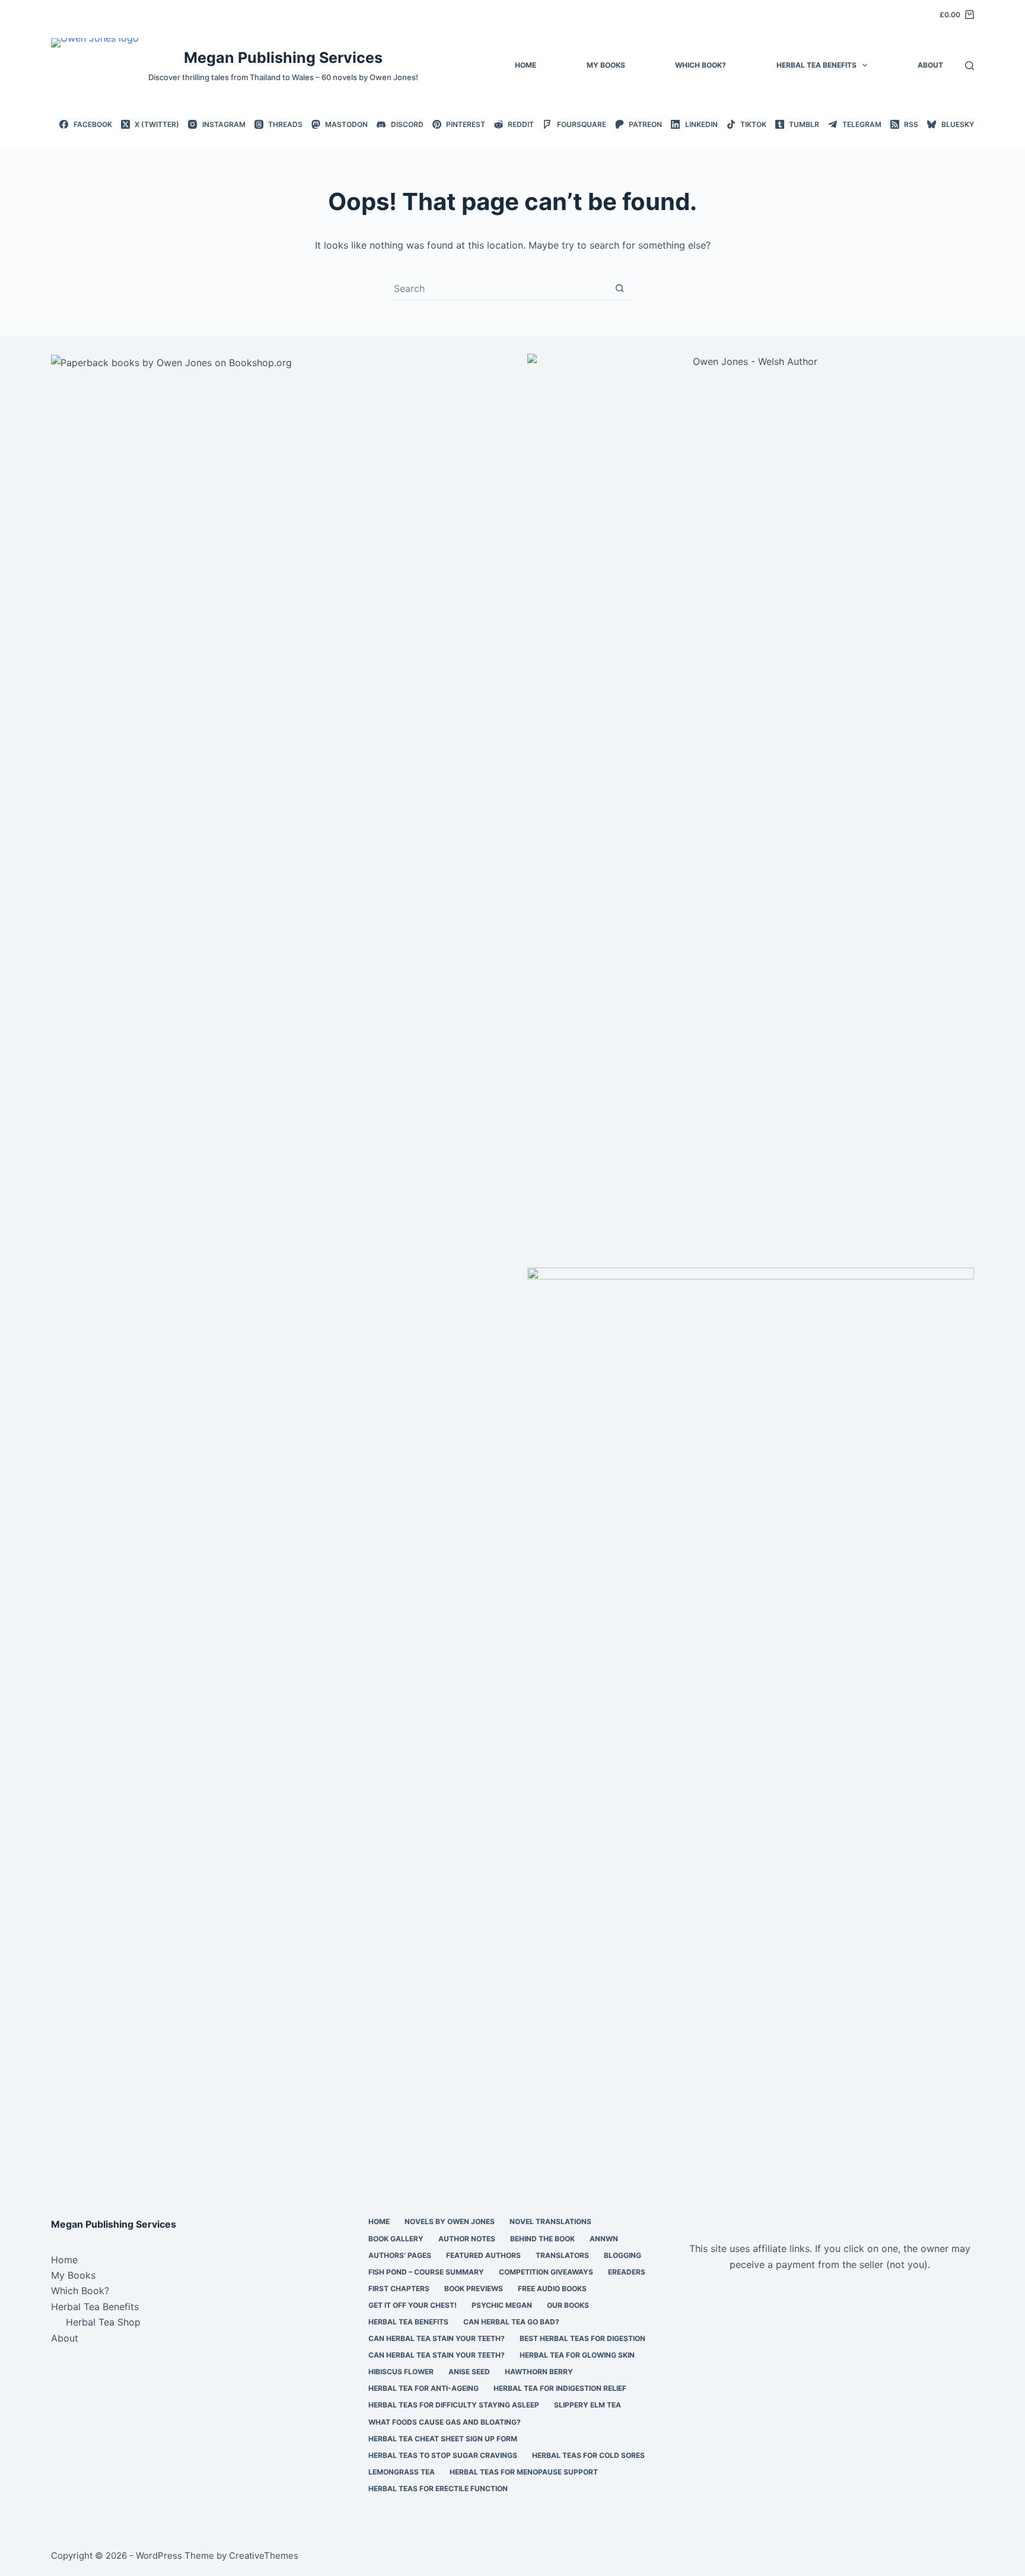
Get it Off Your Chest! (413, 2305)
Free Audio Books (552, 2288)
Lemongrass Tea (402, 2472)
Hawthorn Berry (539, 2372)
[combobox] (501, 288)
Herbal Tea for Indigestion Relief (560, 2388)
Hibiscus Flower (401, 2372)
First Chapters (399, 2288)
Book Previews (474, 2288)
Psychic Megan (502, 2305)
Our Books (568, 2305)
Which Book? (701, 65)
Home (526, 65)
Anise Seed (469, 2372)
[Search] (970, 66)
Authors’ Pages (400, 2255)
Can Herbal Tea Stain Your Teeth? (437, 2338)
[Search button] (620, 288)
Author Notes (467, 2239)
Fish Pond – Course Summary (426, 2272)
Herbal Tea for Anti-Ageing (424, 2388)
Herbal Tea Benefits (817, 65)
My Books (606, 65)
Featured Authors (483, 2255)
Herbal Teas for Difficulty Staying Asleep (454, 2405)
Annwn (604, 2239)
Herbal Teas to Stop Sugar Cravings (443, 2455)
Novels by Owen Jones (450, 2221)
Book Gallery (396, 2239)
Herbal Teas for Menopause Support (524, 2472)
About (930, 65)
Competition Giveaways (546, 2272)
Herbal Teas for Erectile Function (438, 2488)
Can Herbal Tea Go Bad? (511, 2322)
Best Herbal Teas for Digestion (582, 2338)
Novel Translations (550, 2221)
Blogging (623, 2255)
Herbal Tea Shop (103, 2322)
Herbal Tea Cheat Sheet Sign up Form (443, 2439)
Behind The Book (542, 2239)
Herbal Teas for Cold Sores (588, 2455)
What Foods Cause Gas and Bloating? (445, 2422)
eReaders (627, 2272)
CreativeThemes (264, 2556)
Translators (562, 2255)
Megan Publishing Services (283, 58)
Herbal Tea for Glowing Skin (577, 2355)
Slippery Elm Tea (588, 2405)
